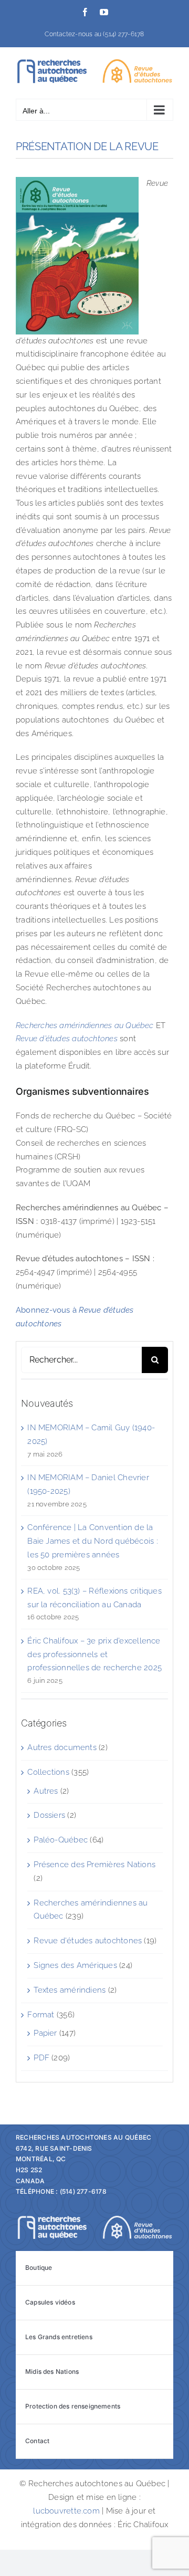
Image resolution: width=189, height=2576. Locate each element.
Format (41, 2015)
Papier (45, 2033)
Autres (46, 1791)
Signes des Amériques (75, 1965)
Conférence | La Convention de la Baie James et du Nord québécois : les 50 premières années (92, 1541)
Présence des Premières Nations (94, 1865)
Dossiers (49, 1815)
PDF (41, 2058)
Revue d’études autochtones (67, 1039)
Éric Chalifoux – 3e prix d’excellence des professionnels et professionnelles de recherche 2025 (94, 1654)
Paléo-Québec (61, 1840)
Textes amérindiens (70, 1990)
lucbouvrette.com (66, 2511)
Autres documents (62, 1747)
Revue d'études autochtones (88, 1941)
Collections (48, 1772)
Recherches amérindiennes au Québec (85, 1025)
